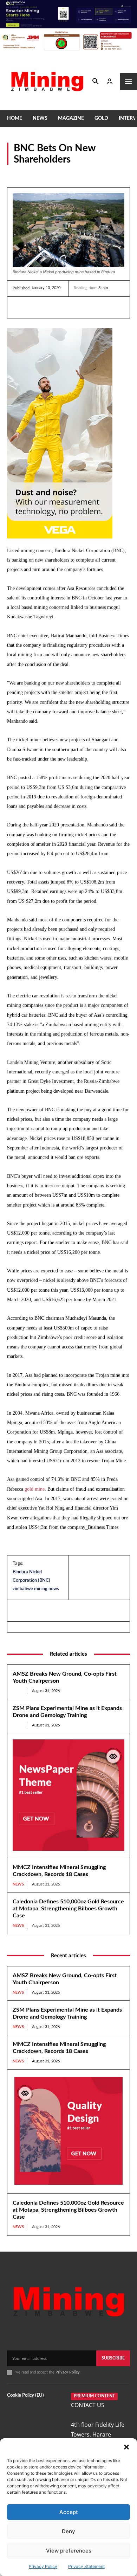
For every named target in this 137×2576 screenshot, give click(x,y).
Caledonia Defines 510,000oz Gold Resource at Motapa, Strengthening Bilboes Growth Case (68, 1909)
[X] (52, 307)
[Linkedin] (20, 307)
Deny (68, 2531)
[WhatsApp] (68, 307)
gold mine (35, 1489)
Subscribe (113, 2358)
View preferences (69, 2551)
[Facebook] (36, 307)
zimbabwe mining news (36, 1589)
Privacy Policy (43, 2566)
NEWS (14, 174)
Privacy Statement (86, 2566)
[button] (126, 2447)
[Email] (84, 307)
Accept (69, 2512)
